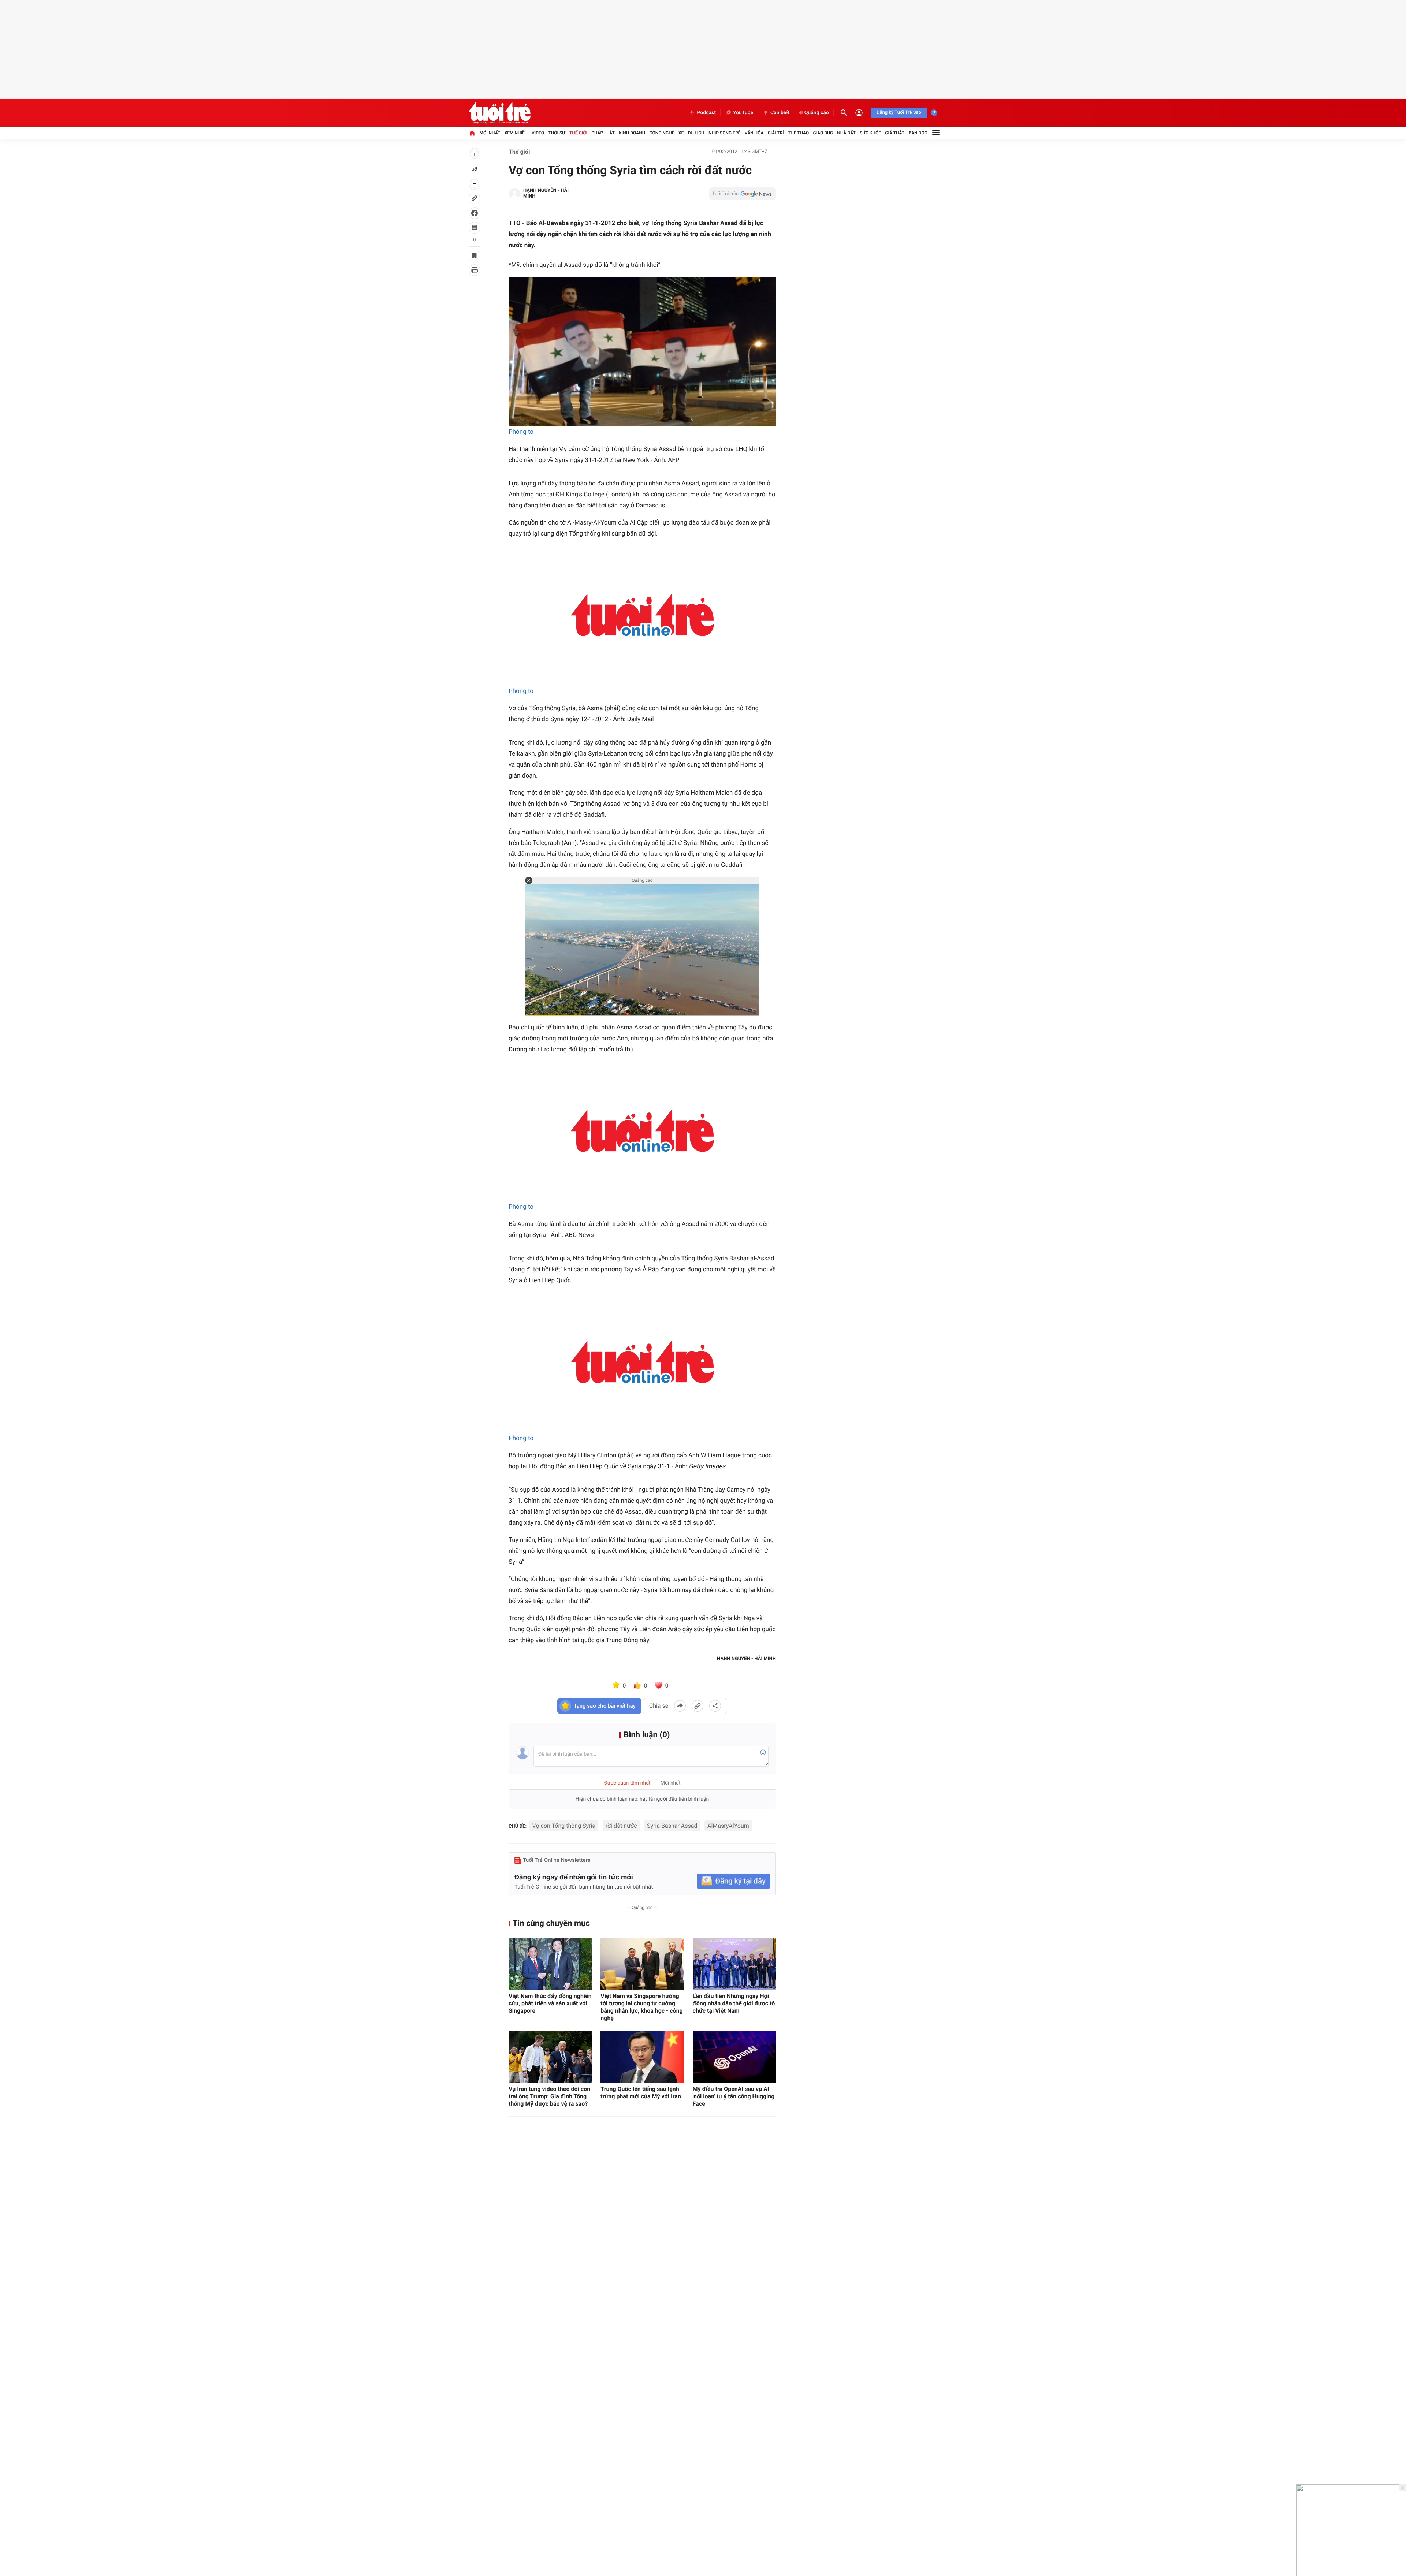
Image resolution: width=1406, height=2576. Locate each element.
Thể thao (798, 133)
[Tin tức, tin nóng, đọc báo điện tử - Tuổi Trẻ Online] (500, 113)
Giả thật (895, 133)
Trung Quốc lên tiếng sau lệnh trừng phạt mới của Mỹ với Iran (641, 2093)
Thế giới (578, 133)
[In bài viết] (475, 270)
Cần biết (780, 113)
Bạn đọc (918, 133)
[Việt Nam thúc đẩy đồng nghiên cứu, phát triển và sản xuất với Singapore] (550, 1964)
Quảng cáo (817, 113)
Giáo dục (823, 133)
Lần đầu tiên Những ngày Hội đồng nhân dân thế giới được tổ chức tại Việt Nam (734, 2003)
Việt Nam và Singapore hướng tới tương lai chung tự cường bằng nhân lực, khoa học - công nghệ (641, 2007)
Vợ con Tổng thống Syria (564, 1826)
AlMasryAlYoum (728, 1826)
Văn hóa (754, 133)
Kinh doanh (632, 133)
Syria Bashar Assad (672, 1826)
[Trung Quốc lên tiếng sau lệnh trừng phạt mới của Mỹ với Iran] (642, 2057)
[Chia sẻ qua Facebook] (680, 1706)
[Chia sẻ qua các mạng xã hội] (715, 1706)
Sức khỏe (870, 133)
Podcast (706, 113)
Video (538, 133)
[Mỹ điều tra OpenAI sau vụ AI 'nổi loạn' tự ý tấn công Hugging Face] (734, 2057)
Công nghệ (662, 133)
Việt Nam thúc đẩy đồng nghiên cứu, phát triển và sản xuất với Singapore (550, 2003)
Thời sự (557, 133)
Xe (681, 133)
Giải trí (776, 133)
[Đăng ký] (733, 1881)
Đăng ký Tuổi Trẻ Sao (899, 113)
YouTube (743, 113)
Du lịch (696, 133)
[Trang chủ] (472, 133)
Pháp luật (603, 133)
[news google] (743, 194)
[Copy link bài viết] (698, 1706)
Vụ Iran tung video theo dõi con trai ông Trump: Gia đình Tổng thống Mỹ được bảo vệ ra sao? (549, 2096)
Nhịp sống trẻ (725, 133)
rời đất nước (621, 1826)
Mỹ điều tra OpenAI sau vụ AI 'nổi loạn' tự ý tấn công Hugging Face (734, 2096)
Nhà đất (846, 133)
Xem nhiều (516, 133)
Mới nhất (490, 133)
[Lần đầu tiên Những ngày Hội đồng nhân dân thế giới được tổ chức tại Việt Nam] (734, 1964)
